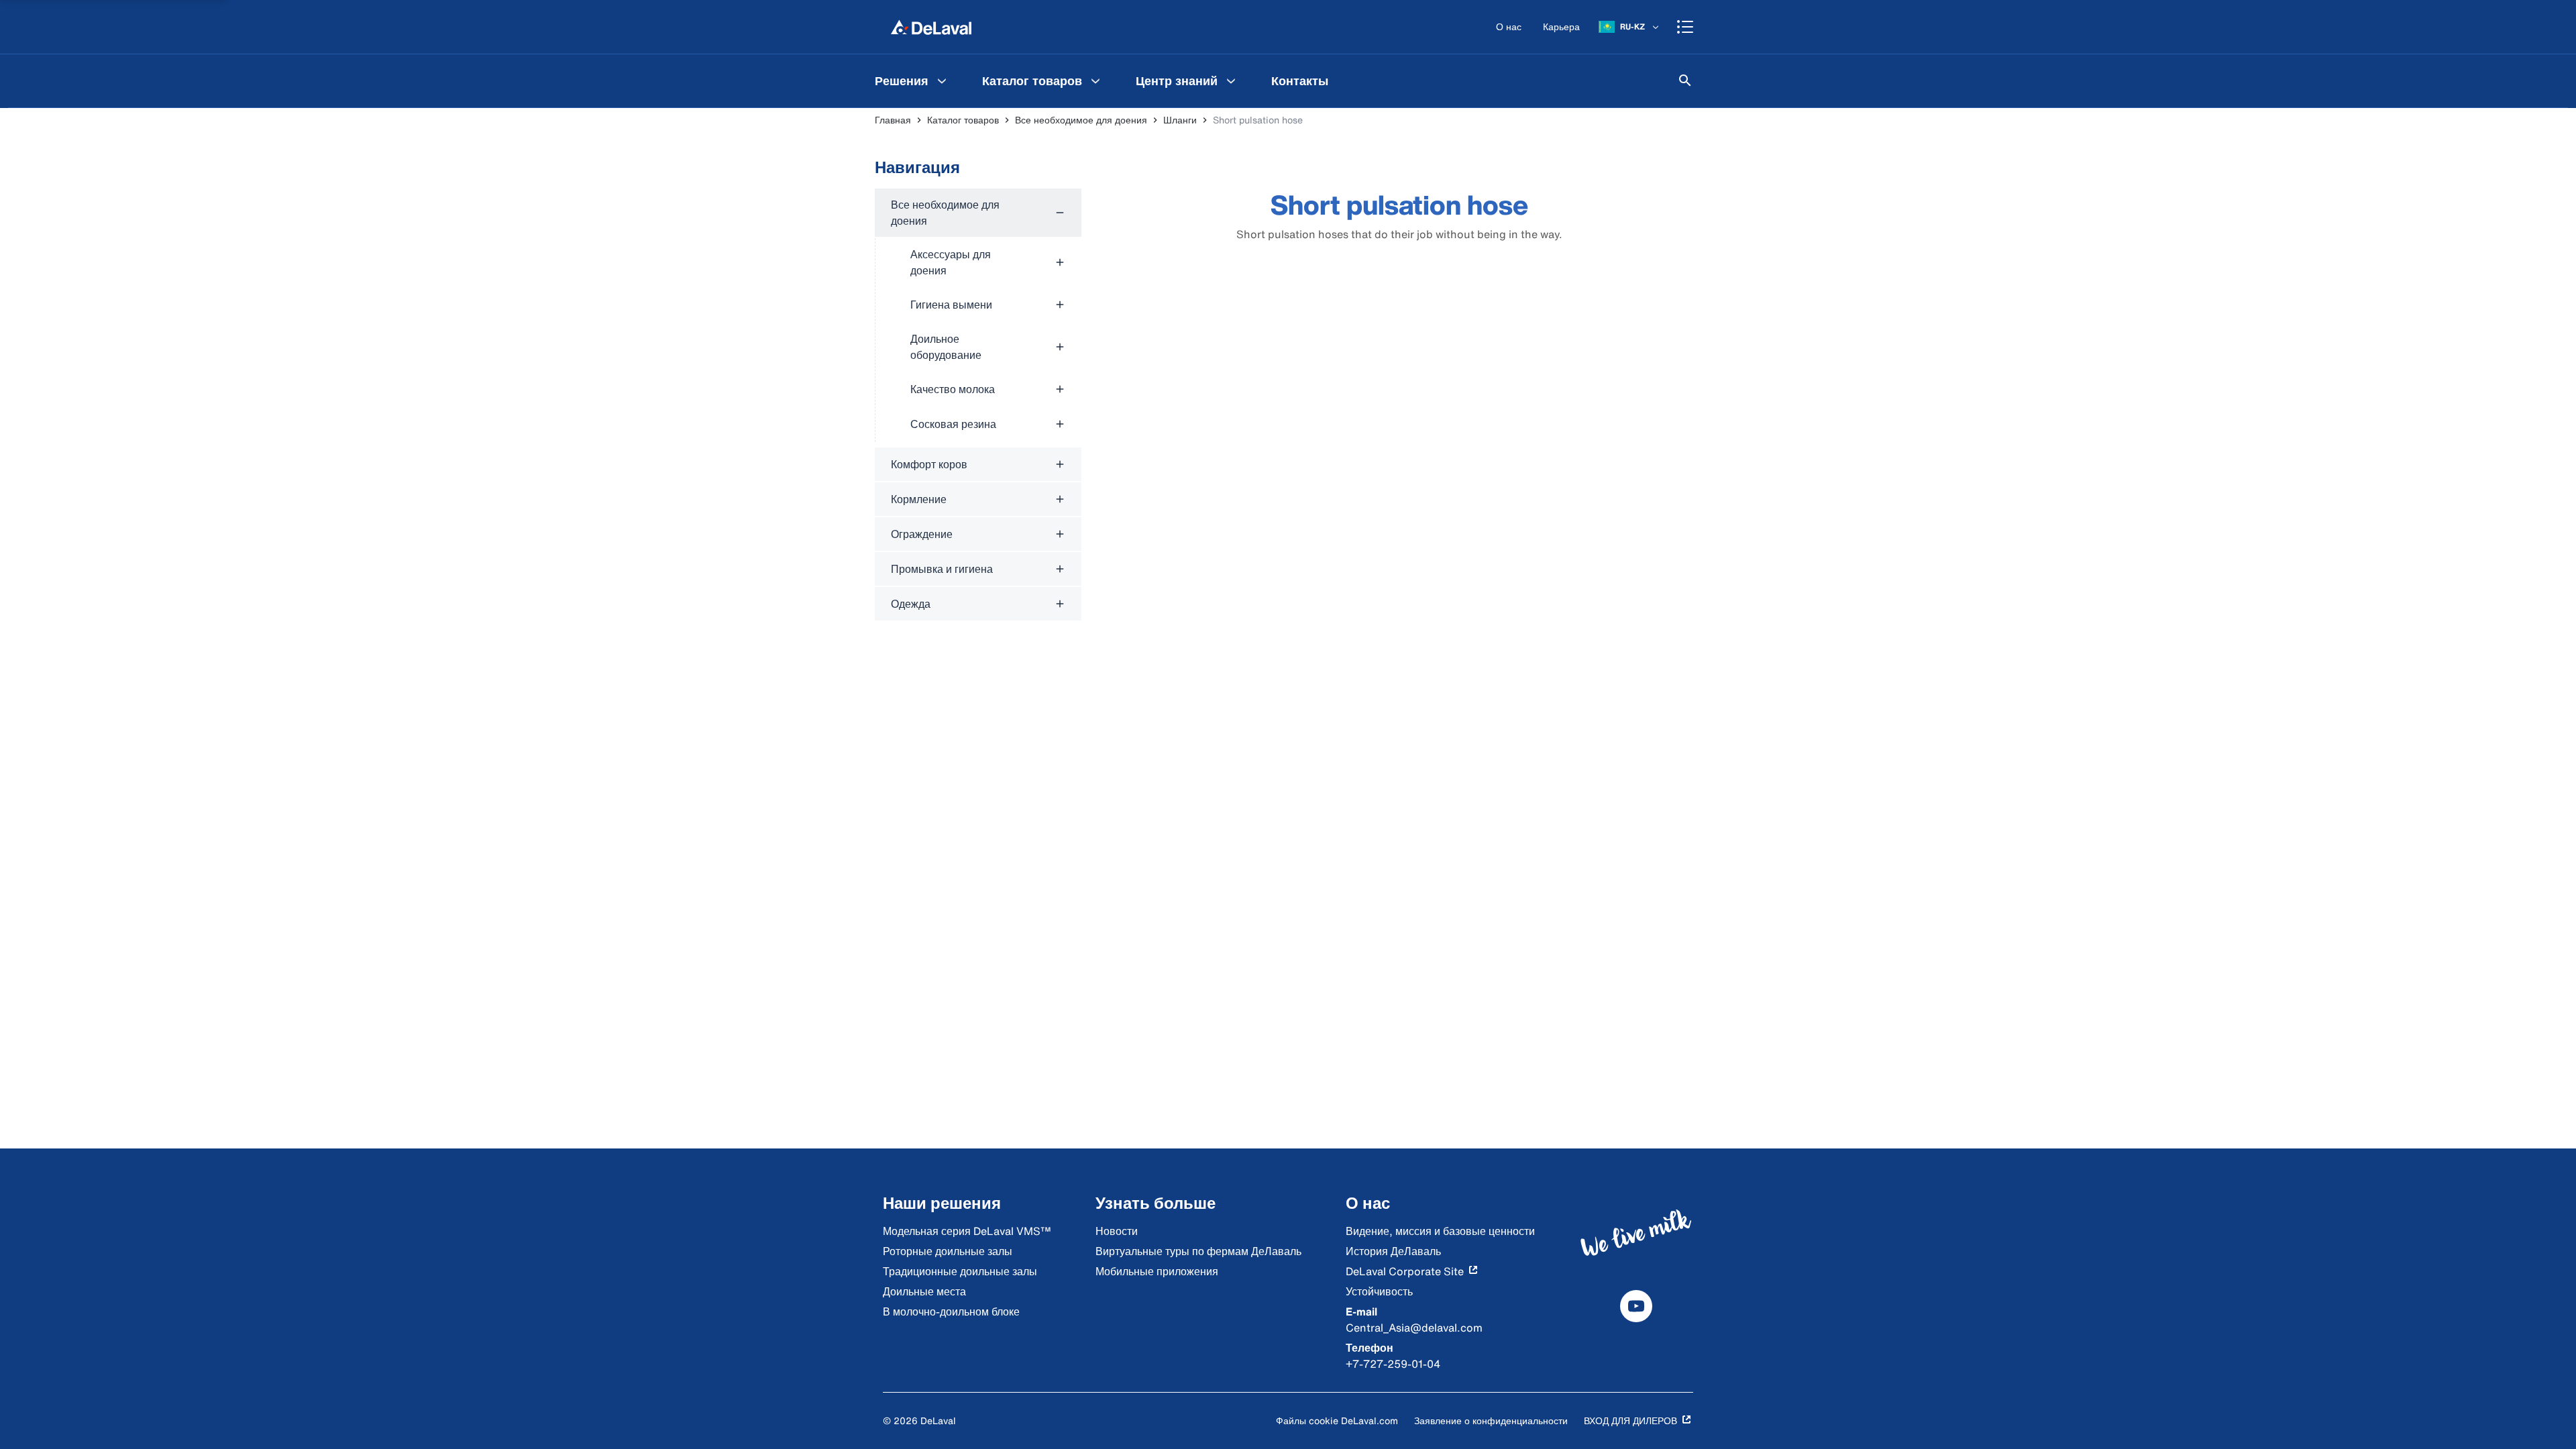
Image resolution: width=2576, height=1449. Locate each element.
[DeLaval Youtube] (1636, 1306)
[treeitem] (978, 315)
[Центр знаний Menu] (1231, 80)
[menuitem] (912, 80)
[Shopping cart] (1685, 27)
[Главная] (931, 27)
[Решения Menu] (942, 80)
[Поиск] (1685, 80)
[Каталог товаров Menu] (1095, 80)
